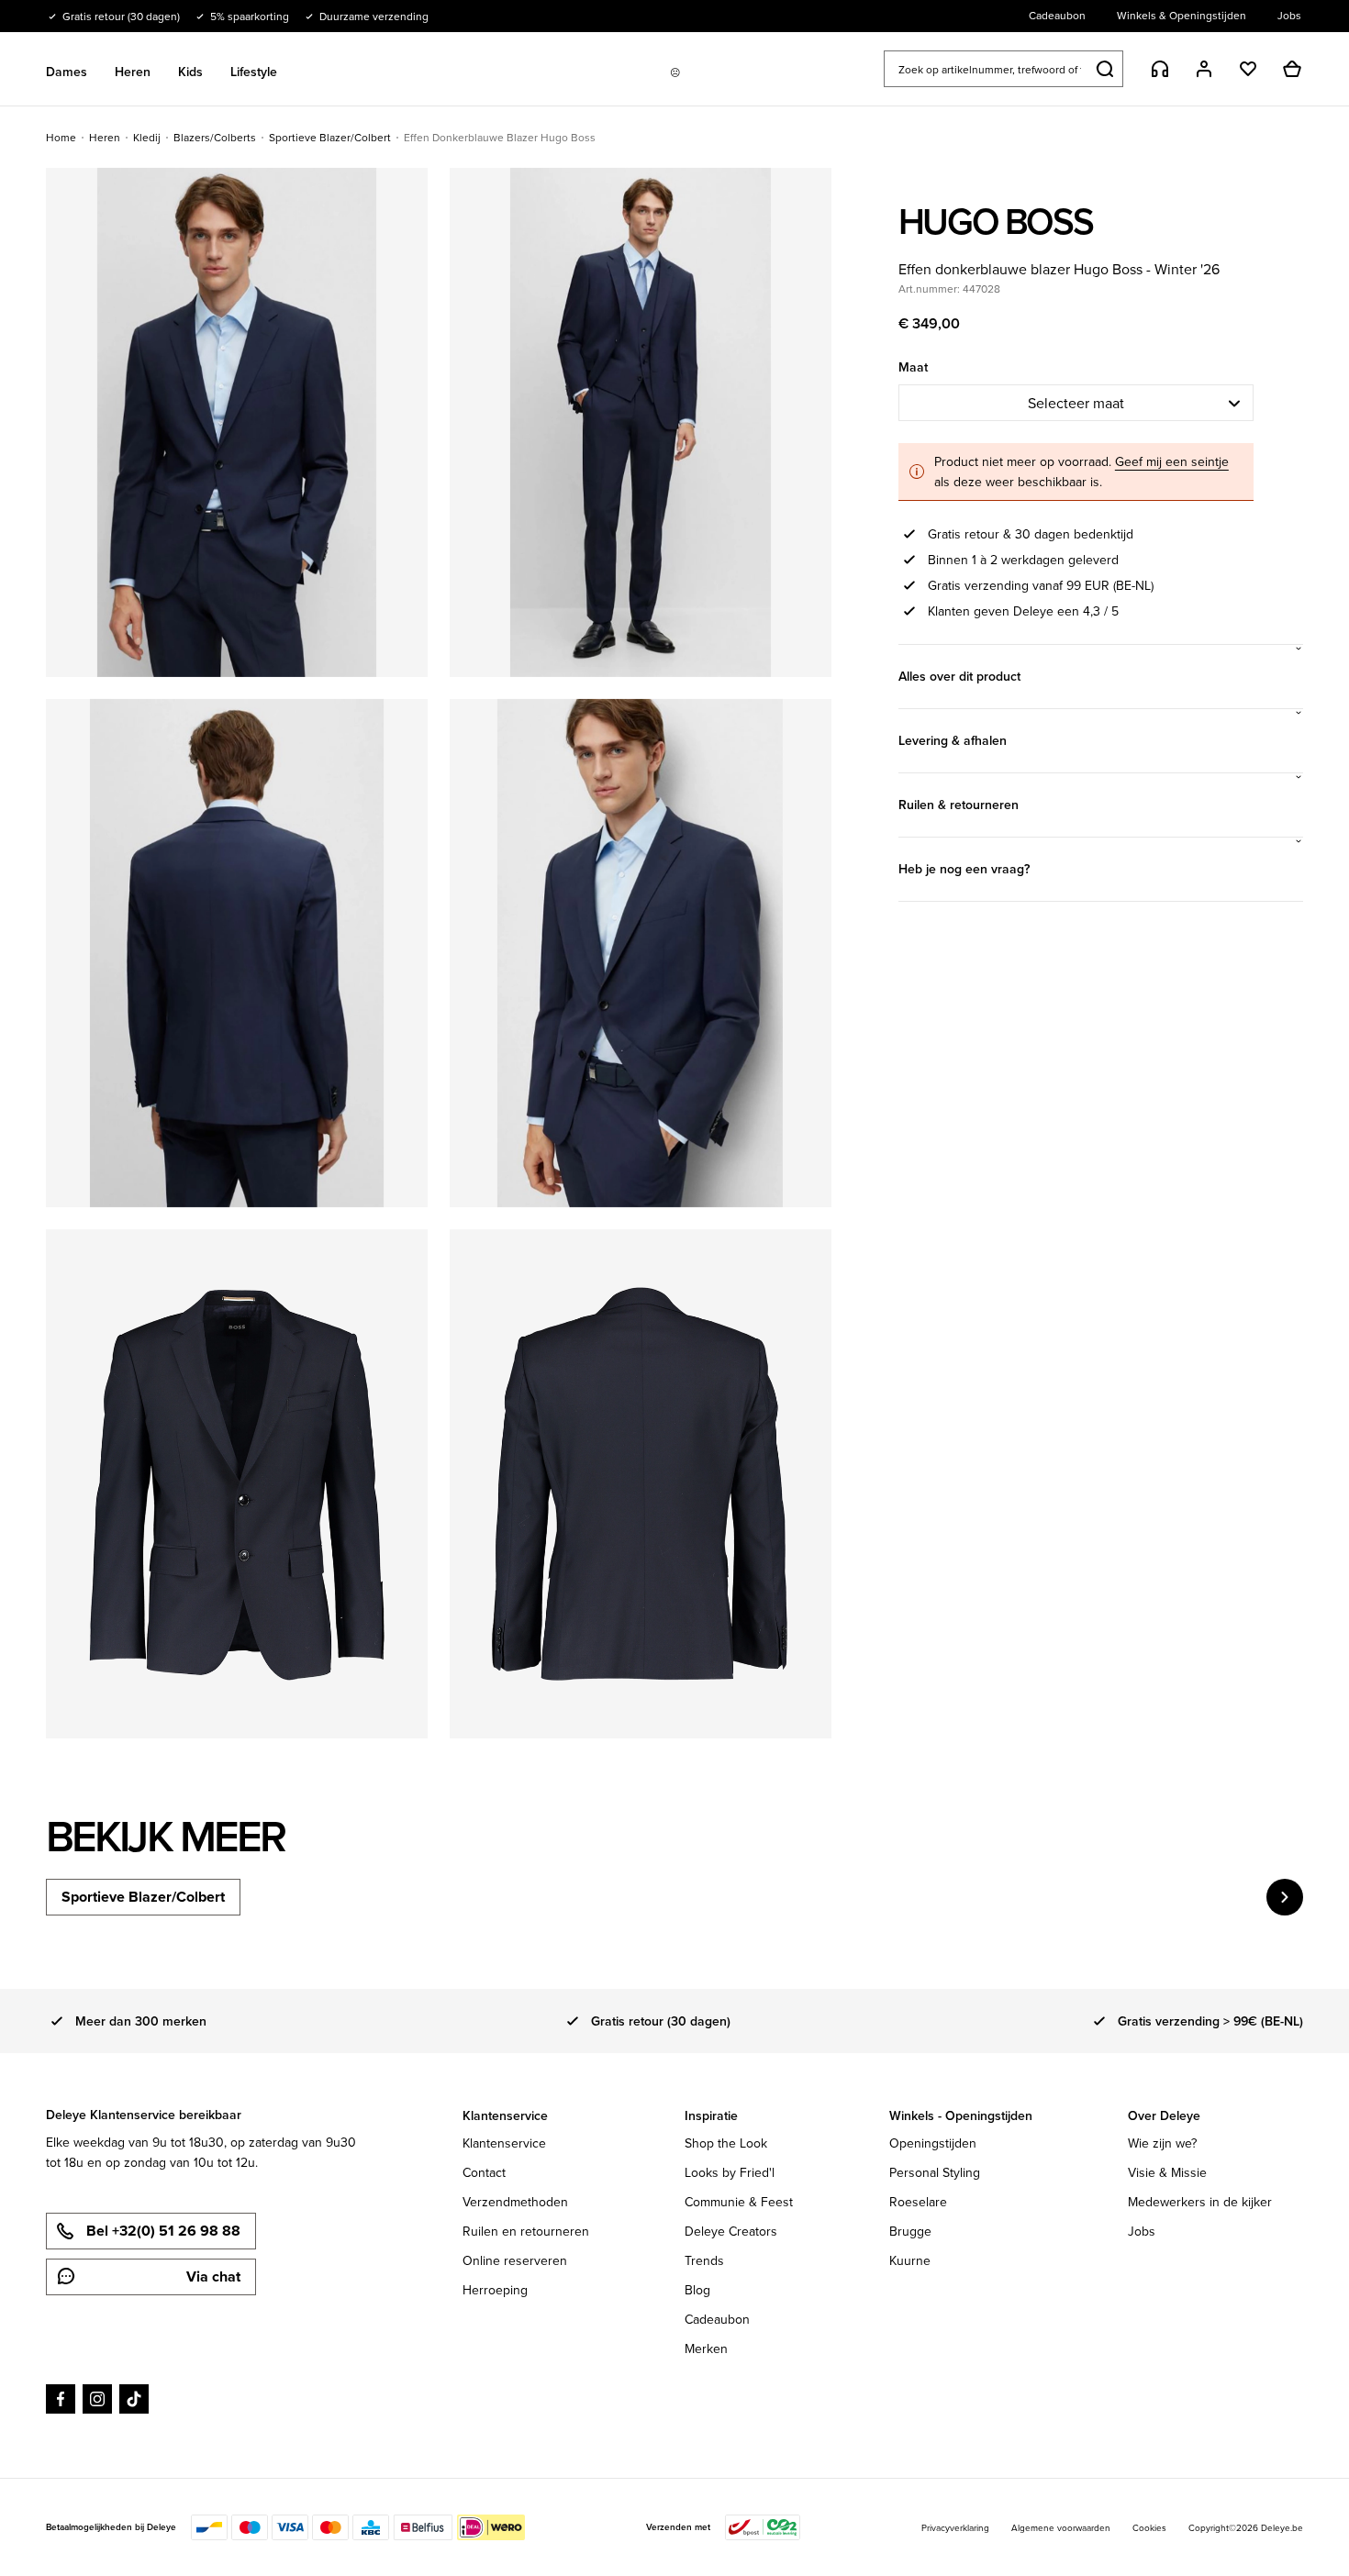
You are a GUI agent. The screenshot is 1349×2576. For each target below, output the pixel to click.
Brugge (910, 2231)
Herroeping (495, 2290)
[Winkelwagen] (1292, 69)
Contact (484, 2172)
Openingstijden (933, 2143)
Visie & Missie (1167, 2172)
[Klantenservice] (1160, 69)
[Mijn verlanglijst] (1248, 69)
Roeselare (918, 2202)
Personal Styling (935, 2172)
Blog (697, 2290)
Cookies (1149, 2527)
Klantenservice (504, 2143)
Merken (706, 2348)
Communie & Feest (739, 2202)
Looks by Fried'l (730, 2172)
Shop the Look (726, 2143)
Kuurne (910, 2260)
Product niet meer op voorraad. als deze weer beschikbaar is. (1081, 472)
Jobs (1142, 2231)
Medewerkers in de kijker (1200, 2202)
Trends (704, 2260)
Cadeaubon (717, 2319)
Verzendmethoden (515, 2202)
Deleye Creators (731, 2231)
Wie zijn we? (1162, 2143)
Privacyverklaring (955, 2527)
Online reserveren (515, 2260)
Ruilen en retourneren (526, 2231)
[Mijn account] (1204, 69)
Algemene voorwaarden (1061, 2527)
